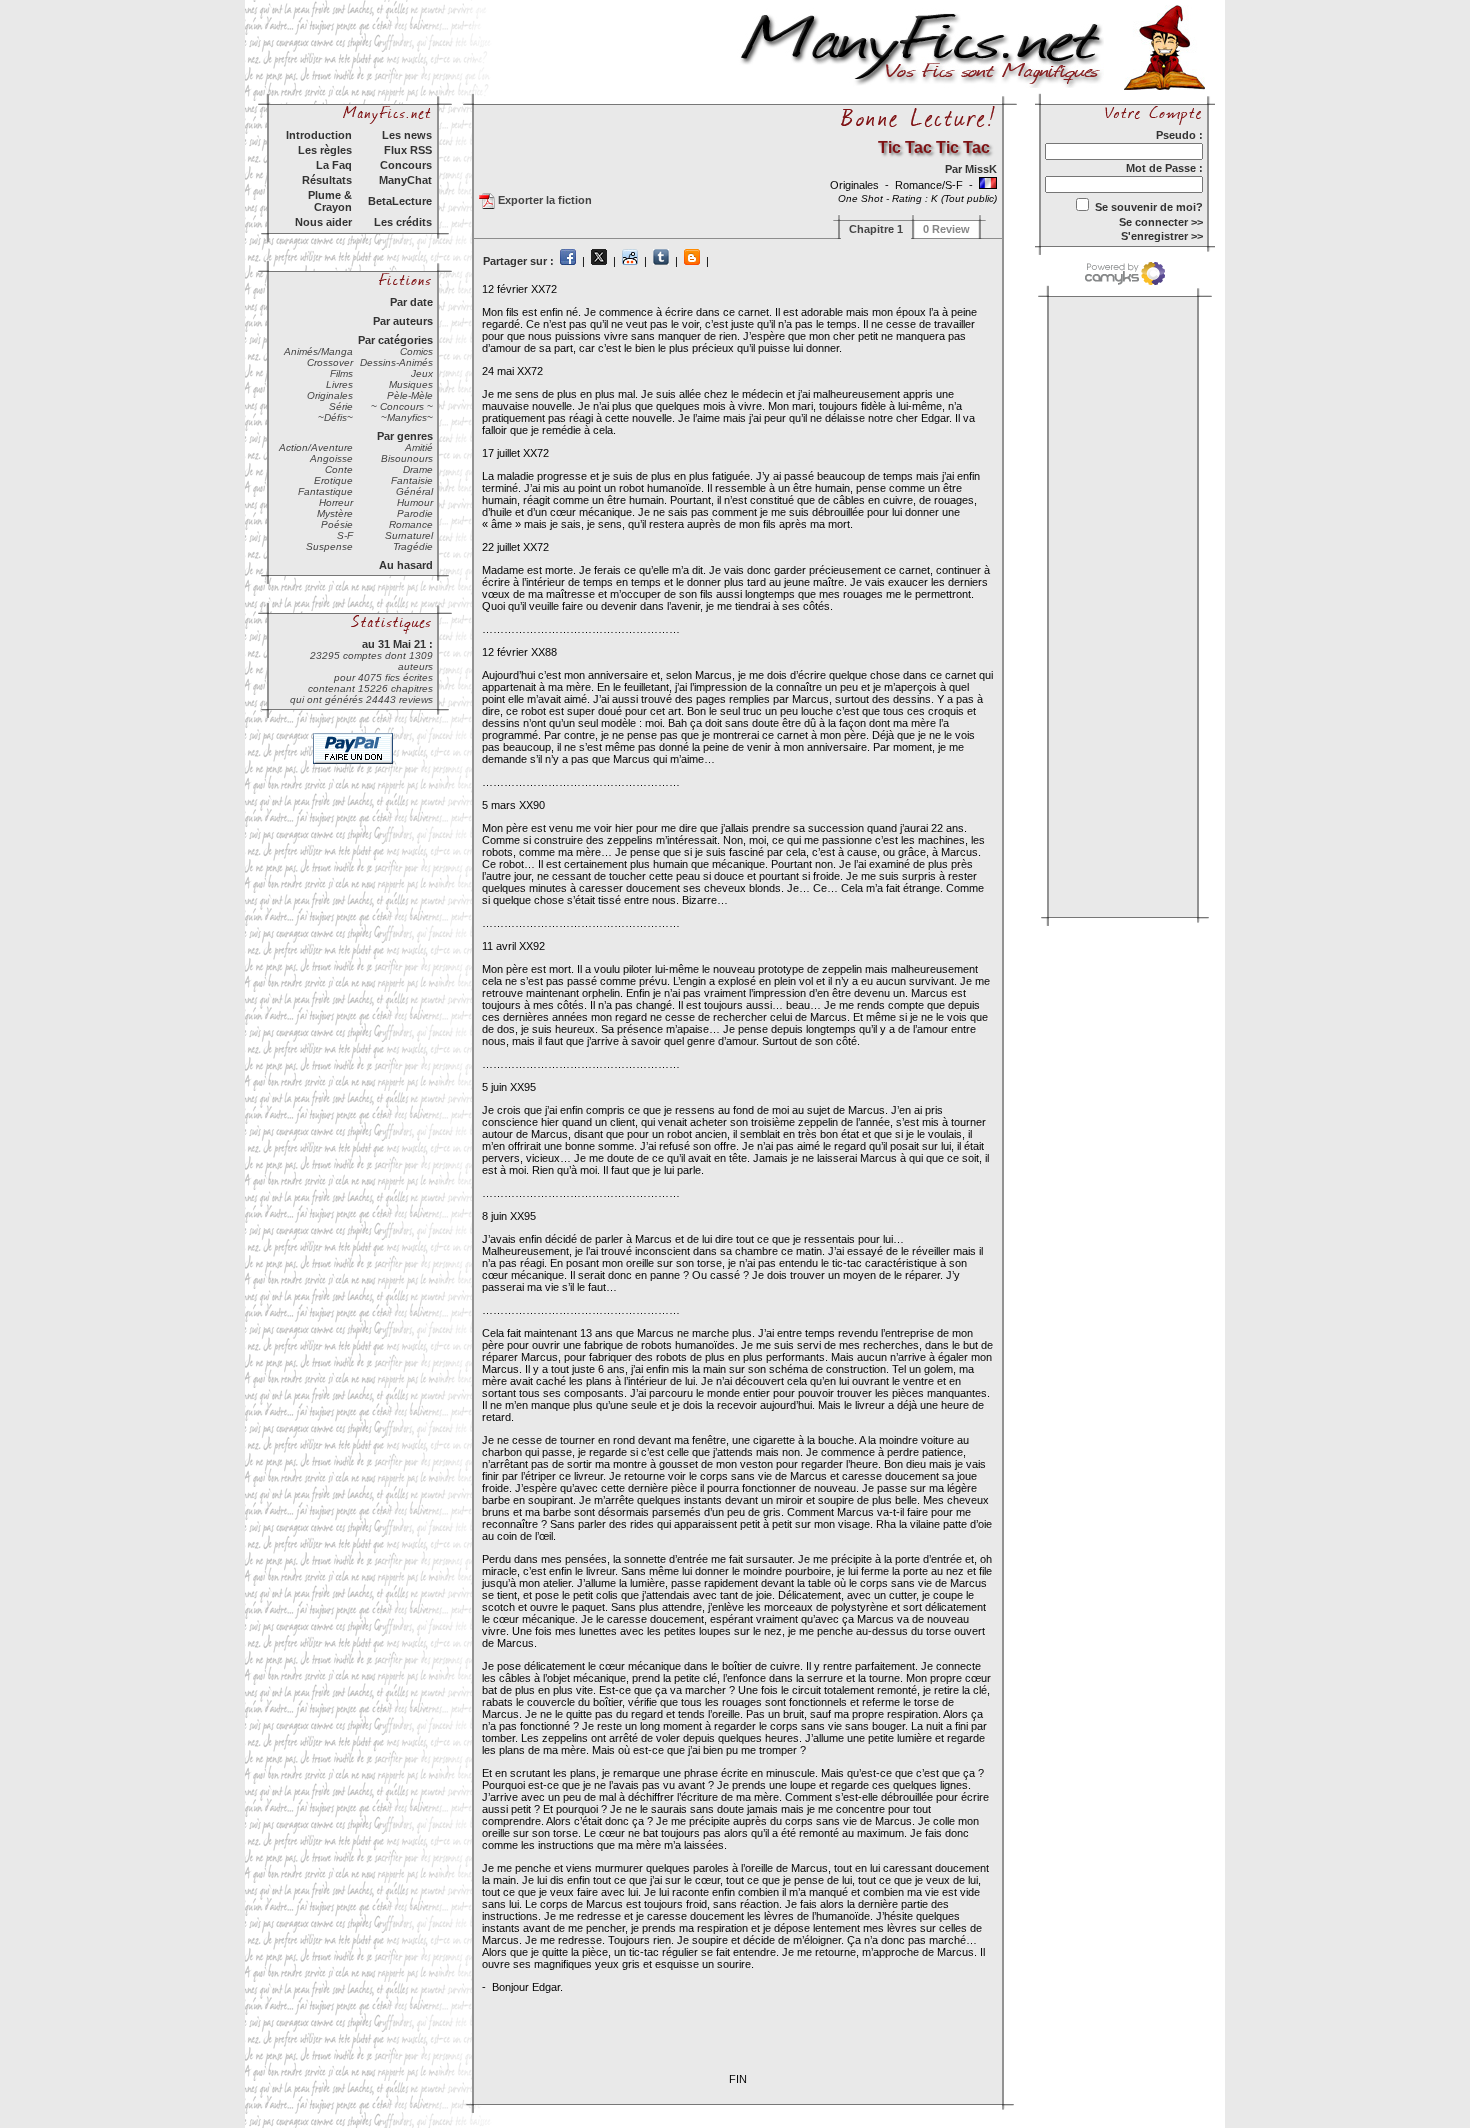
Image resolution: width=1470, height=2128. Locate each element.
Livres (339, 384)
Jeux (422, 373)
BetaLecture (400, 201)
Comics (416, 351)
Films (341, 373)
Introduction (319, 135)
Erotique (333, 480)
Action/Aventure (316, 447)
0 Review (946, 229)
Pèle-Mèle (410, 395)
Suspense (329, 546)
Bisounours (407, 458)
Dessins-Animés (396, 362)
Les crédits (403, 222)
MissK (981, 169)
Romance (411, 524)
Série (341, 406)
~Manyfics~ (407, 417)
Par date (411, 302)
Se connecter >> (1161, 222)
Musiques (411, 384)
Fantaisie (412, 480)
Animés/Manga (318, 351)
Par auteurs (403, 321)
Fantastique (325, 491)
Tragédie (413, 546)
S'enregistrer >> (1162, 236)
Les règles (325, 150)
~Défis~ (335, 417)
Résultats (327, 180)
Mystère (335, 513)
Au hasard (406, 565)
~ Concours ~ (402, 406)
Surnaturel (409, 535)
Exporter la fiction (543, 200)
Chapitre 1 (876, 229)
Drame (418, 469)
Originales (330, 395)
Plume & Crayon (330, 201)
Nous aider (323, 222)
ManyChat (405, 180)
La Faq (334, 165)
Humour (415, 502)
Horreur (336, 502)
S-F (345, 535)
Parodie (415, 513)
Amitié (419, 447)
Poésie (337, 524)
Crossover (330, 362)
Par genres (405, 436)
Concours (406, 165)
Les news (407, 135)
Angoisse (331, 458)
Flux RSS (408, 150)
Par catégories (395, 340)
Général (414, 491)
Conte (339, 469)
